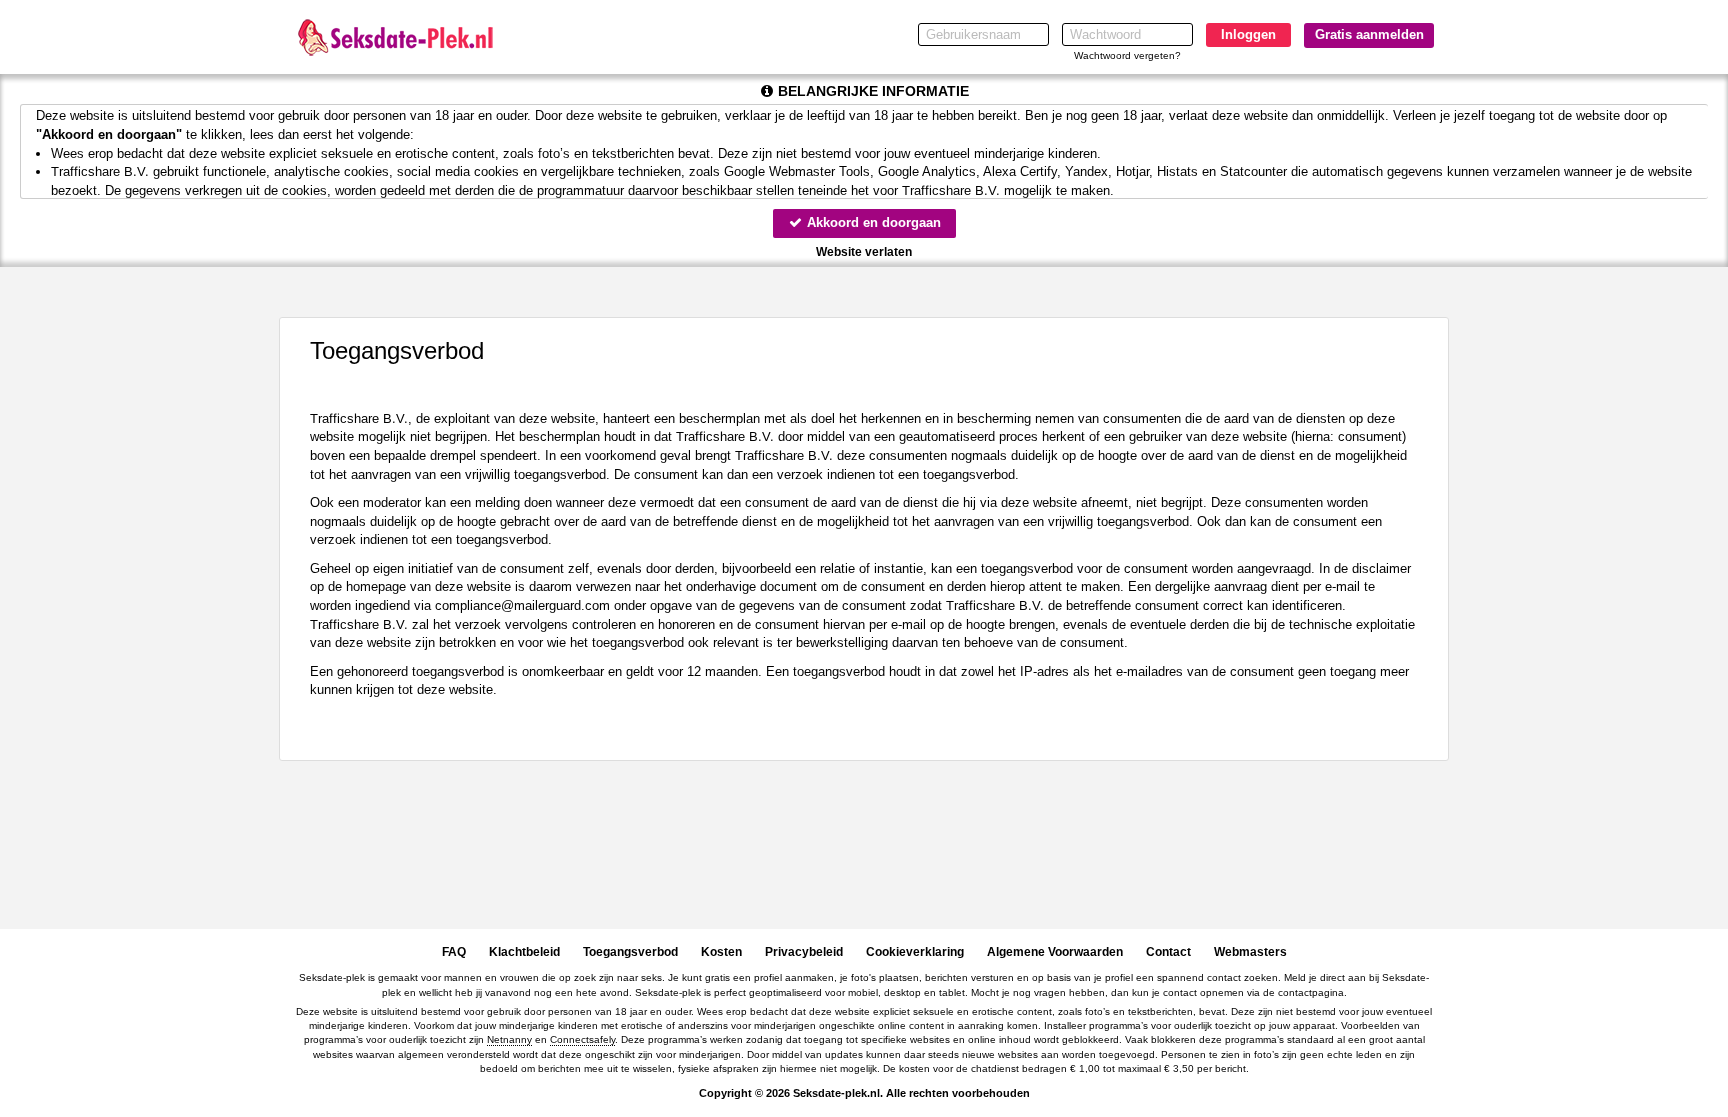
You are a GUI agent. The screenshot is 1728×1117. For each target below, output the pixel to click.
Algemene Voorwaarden (1055, 952)
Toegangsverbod (630, 952)
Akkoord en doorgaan (872, 222)
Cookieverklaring (915, 952)
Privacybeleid (804, 952)
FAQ (454, 952)
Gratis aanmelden (1369, 34)
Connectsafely (582, 1039)
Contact (1168, 952)
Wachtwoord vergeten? (1127, 55)
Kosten (721, 952)
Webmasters (1250, 952)
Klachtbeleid (524, 952)
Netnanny (509, 1039)
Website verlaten (864, 252)
